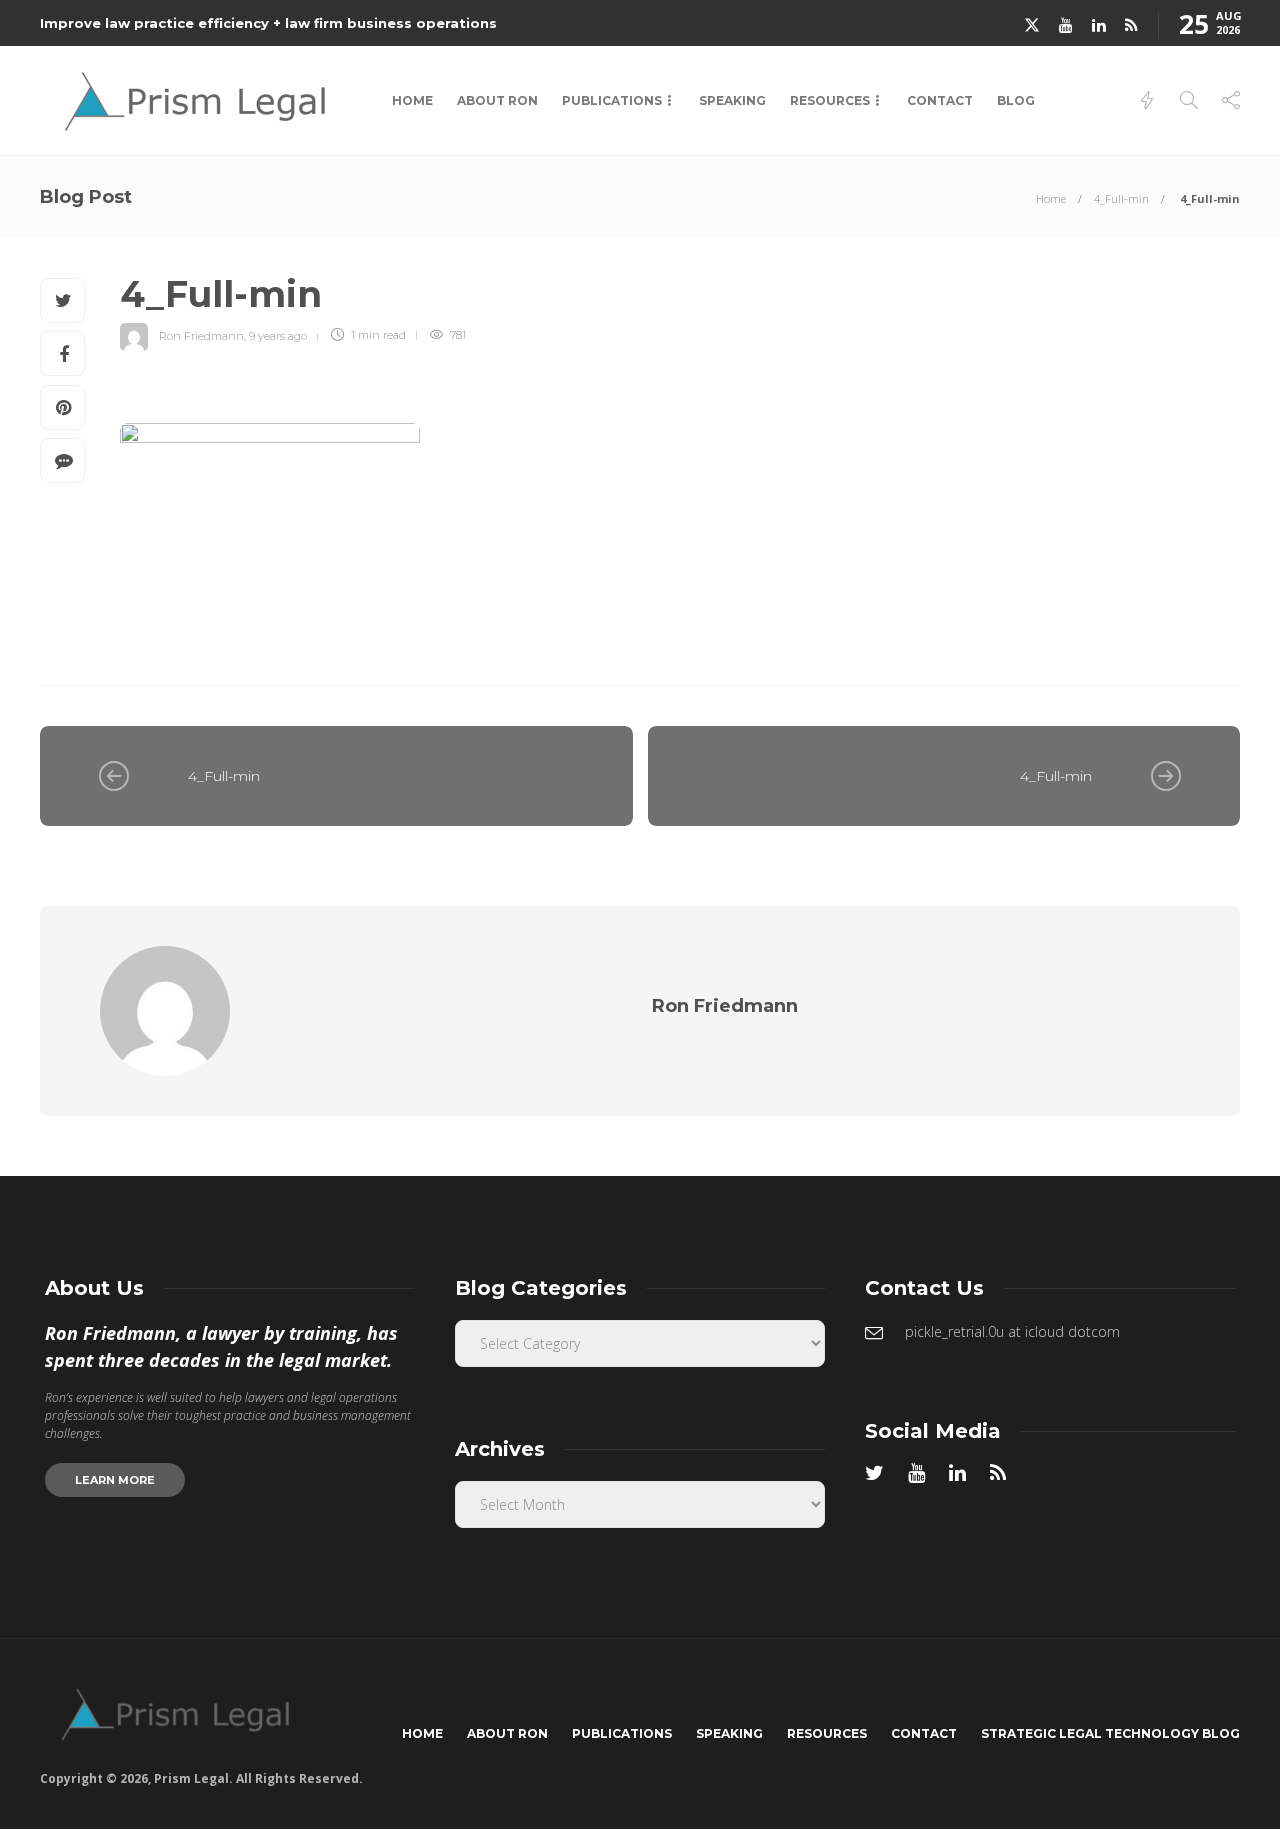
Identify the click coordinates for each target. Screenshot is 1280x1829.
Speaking (732, 100)
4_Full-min (1121, 198)
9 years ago (278, 335)
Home (412, 100)
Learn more (115, 1480)
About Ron (497, 100)
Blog (1016, 100)
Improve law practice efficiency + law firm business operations (268, 23)
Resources (830, 100)
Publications (612, 100)
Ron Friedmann (201, 335)
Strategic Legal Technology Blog (1110, 1733)
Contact (940, 100)
